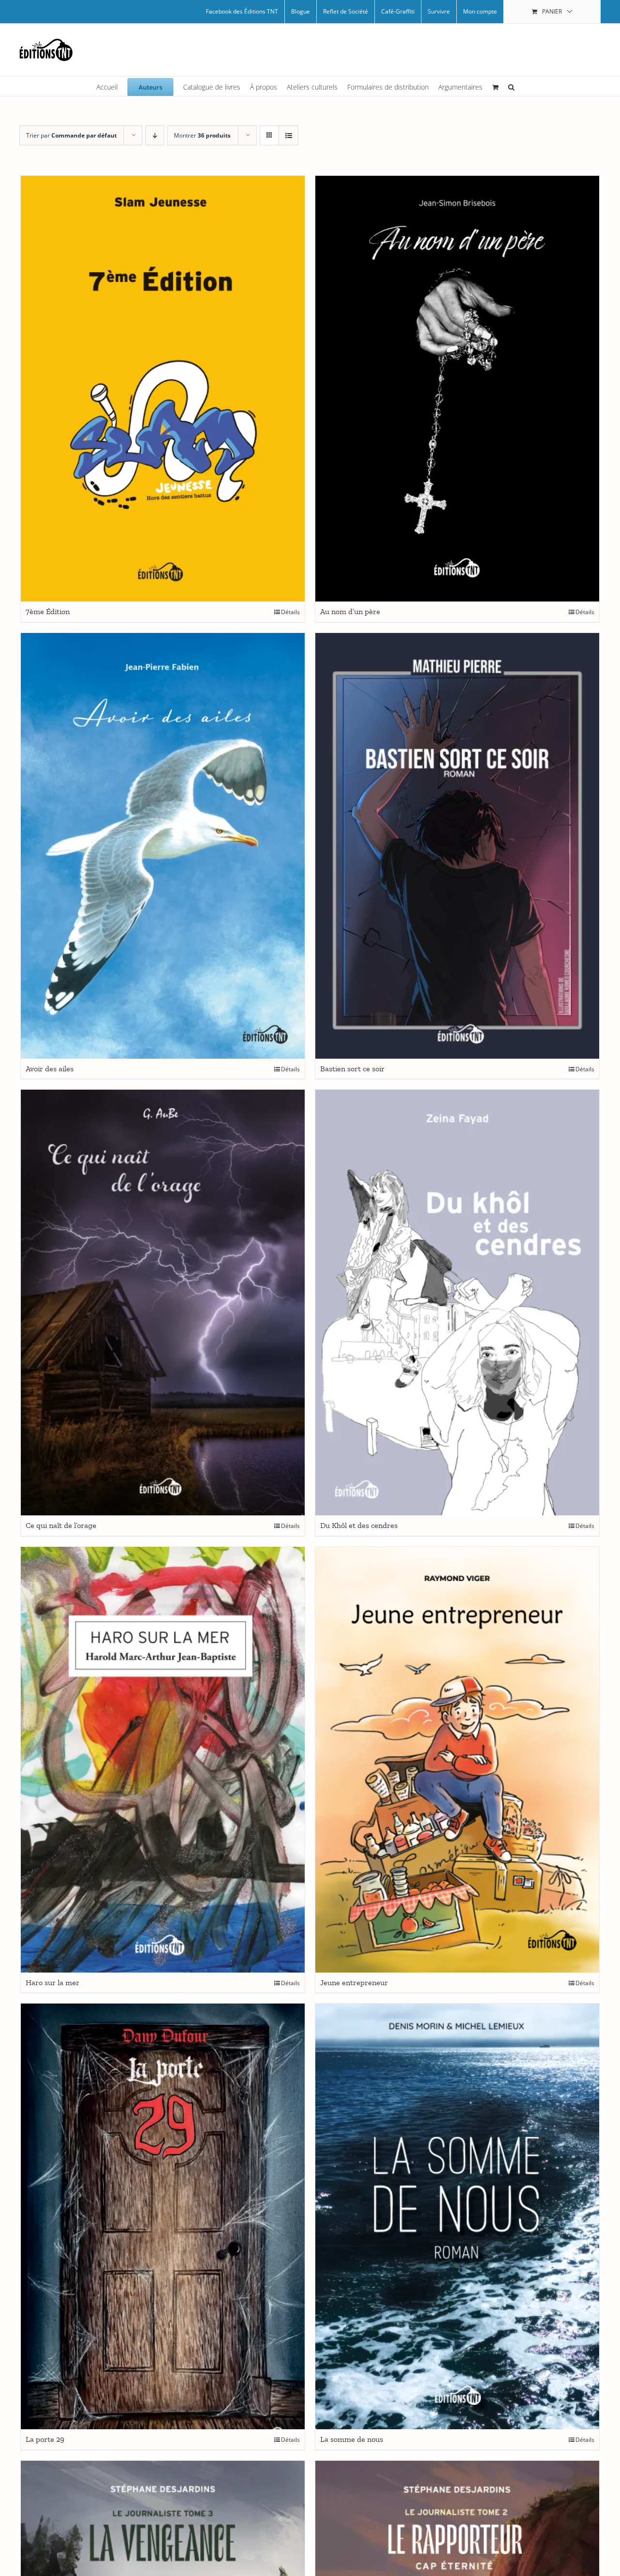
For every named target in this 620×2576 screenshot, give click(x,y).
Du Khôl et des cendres (359, 1525)
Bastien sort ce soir (352, 1069)
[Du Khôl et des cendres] (457, 1303)
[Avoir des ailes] (163, 846)
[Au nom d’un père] (457, 389)
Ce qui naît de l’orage (61, 1525)
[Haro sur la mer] (163, 1760)
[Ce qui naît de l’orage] (163, 1303)
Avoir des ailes (50, 1069)
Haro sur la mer (53, 1982)
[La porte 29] (163, 2216)
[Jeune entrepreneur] (457, 1760)
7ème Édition (48, 611)
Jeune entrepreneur (354, 1982)
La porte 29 (45, 2439)
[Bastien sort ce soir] (457, 846)
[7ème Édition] (163, 389)
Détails (290, 612)
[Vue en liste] (288, 135)
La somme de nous (352, 2439)
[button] (511, 86)
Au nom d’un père (350, 611)
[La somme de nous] (457, 2216)
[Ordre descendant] (155, 135)
